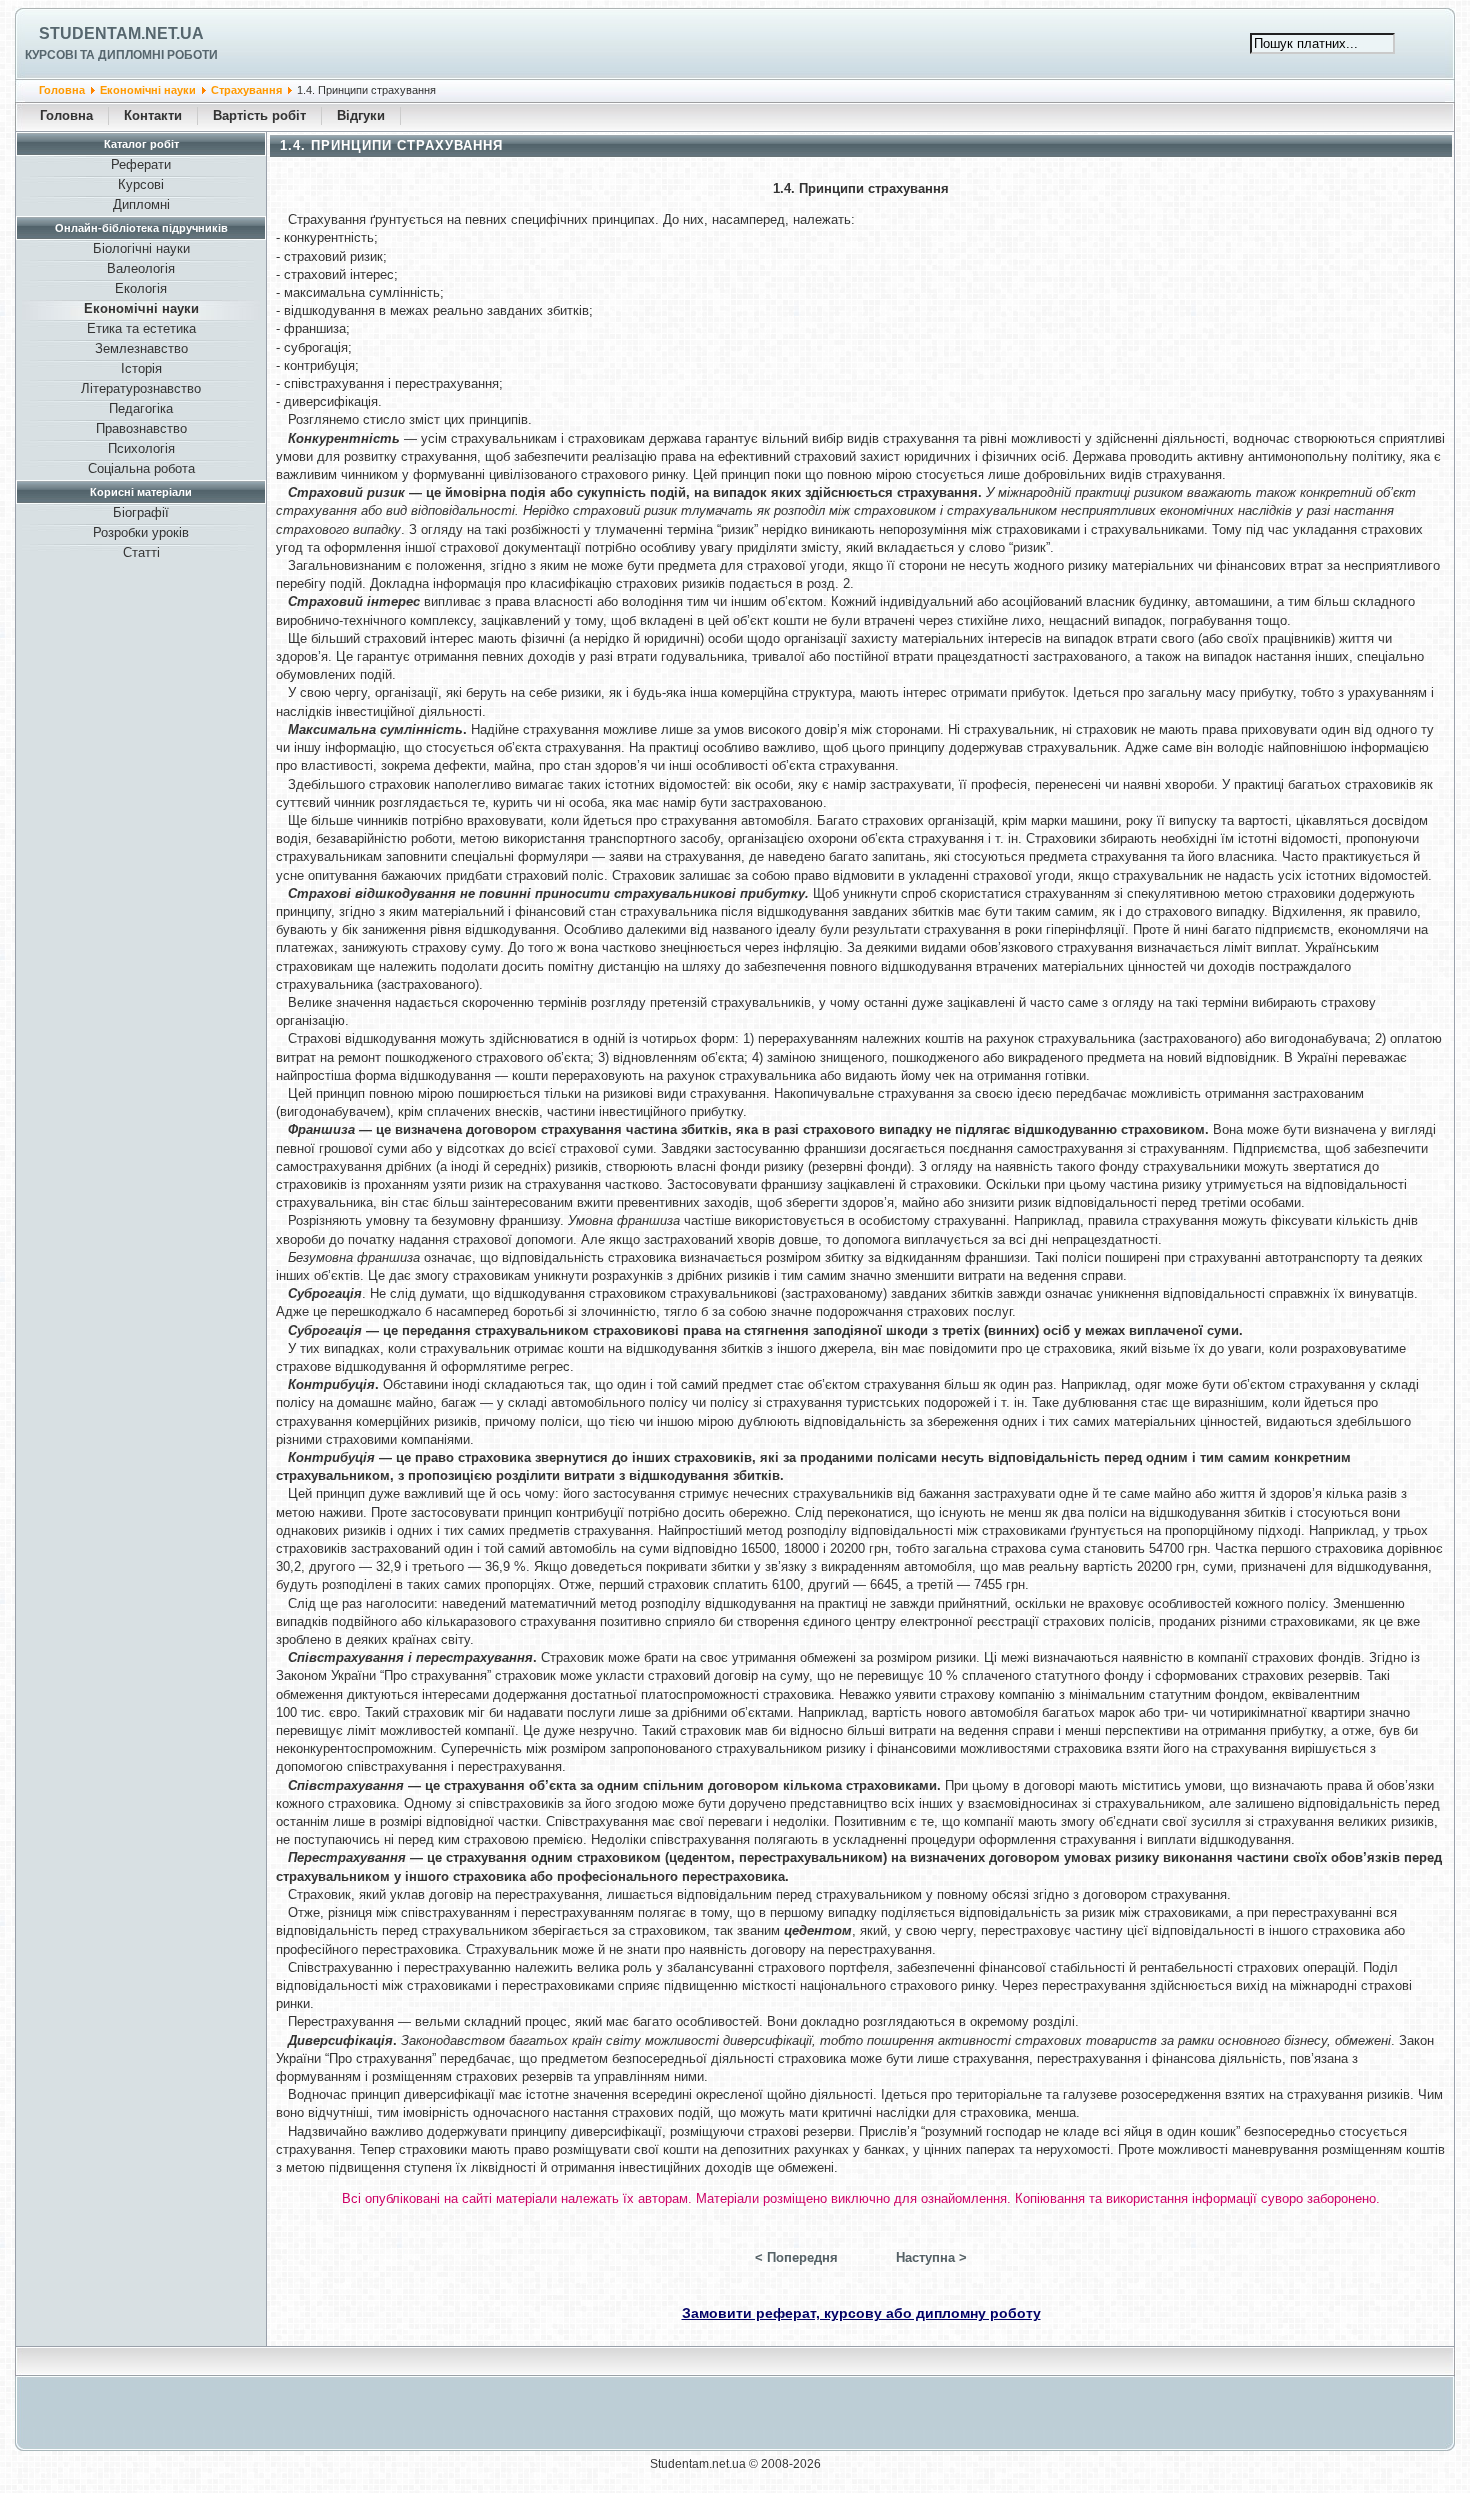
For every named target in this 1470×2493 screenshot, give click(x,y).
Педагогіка (141, 408)
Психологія (141, 448)
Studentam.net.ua (121, 33)
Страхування (246, 90)
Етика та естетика (141, 328)
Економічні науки (148, 90)
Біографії (141, 512)
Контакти (153, 115)
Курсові (141, 184)
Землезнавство (141, 348)
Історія (141, 368)
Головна (62, 90)
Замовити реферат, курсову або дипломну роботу (861, 2313)
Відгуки (361, 115)
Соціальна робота (141, 468)
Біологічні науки (141, 248)
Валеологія (141, 268)
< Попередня (796, 2257)
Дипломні (141, 204)
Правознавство (141, 428)
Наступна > (931, 2257)
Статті (141, 552)
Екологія (141, 288)
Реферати (141, 164)
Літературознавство (141, 388)
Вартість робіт (259, 115)
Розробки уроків (141, 532)
